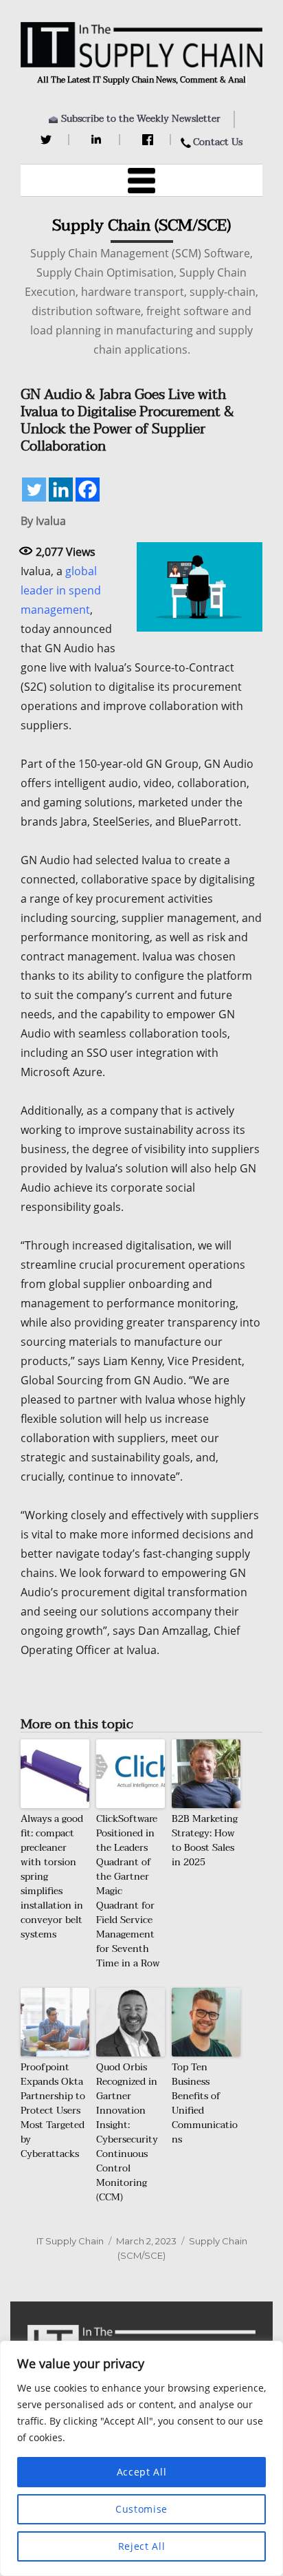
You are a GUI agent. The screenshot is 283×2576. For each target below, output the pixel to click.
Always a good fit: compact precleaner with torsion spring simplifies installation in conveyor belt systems (52, 1877)
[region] (141, 2458)
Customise (141, 2509)
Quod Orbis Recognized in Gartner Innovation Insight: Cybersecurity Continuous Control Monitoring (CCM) (127, 2132)
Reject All (142, 2546)
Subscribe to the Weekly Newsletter (141, 119)
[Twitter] (48, 140)
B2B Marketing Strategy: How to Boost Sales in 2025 (205, 1840)
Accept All (142, 2472)
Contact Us (218, 142)
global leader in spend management (61, 590)
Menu (141, 180)
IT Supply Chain (70, 2241)
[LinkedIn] (99, 140)
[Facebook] (149, 140)
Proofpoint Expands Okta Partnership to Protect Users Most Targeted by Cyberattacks (53, 2111)
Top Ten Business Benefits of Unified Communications (205, 2103)
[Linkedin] (61, 490)
